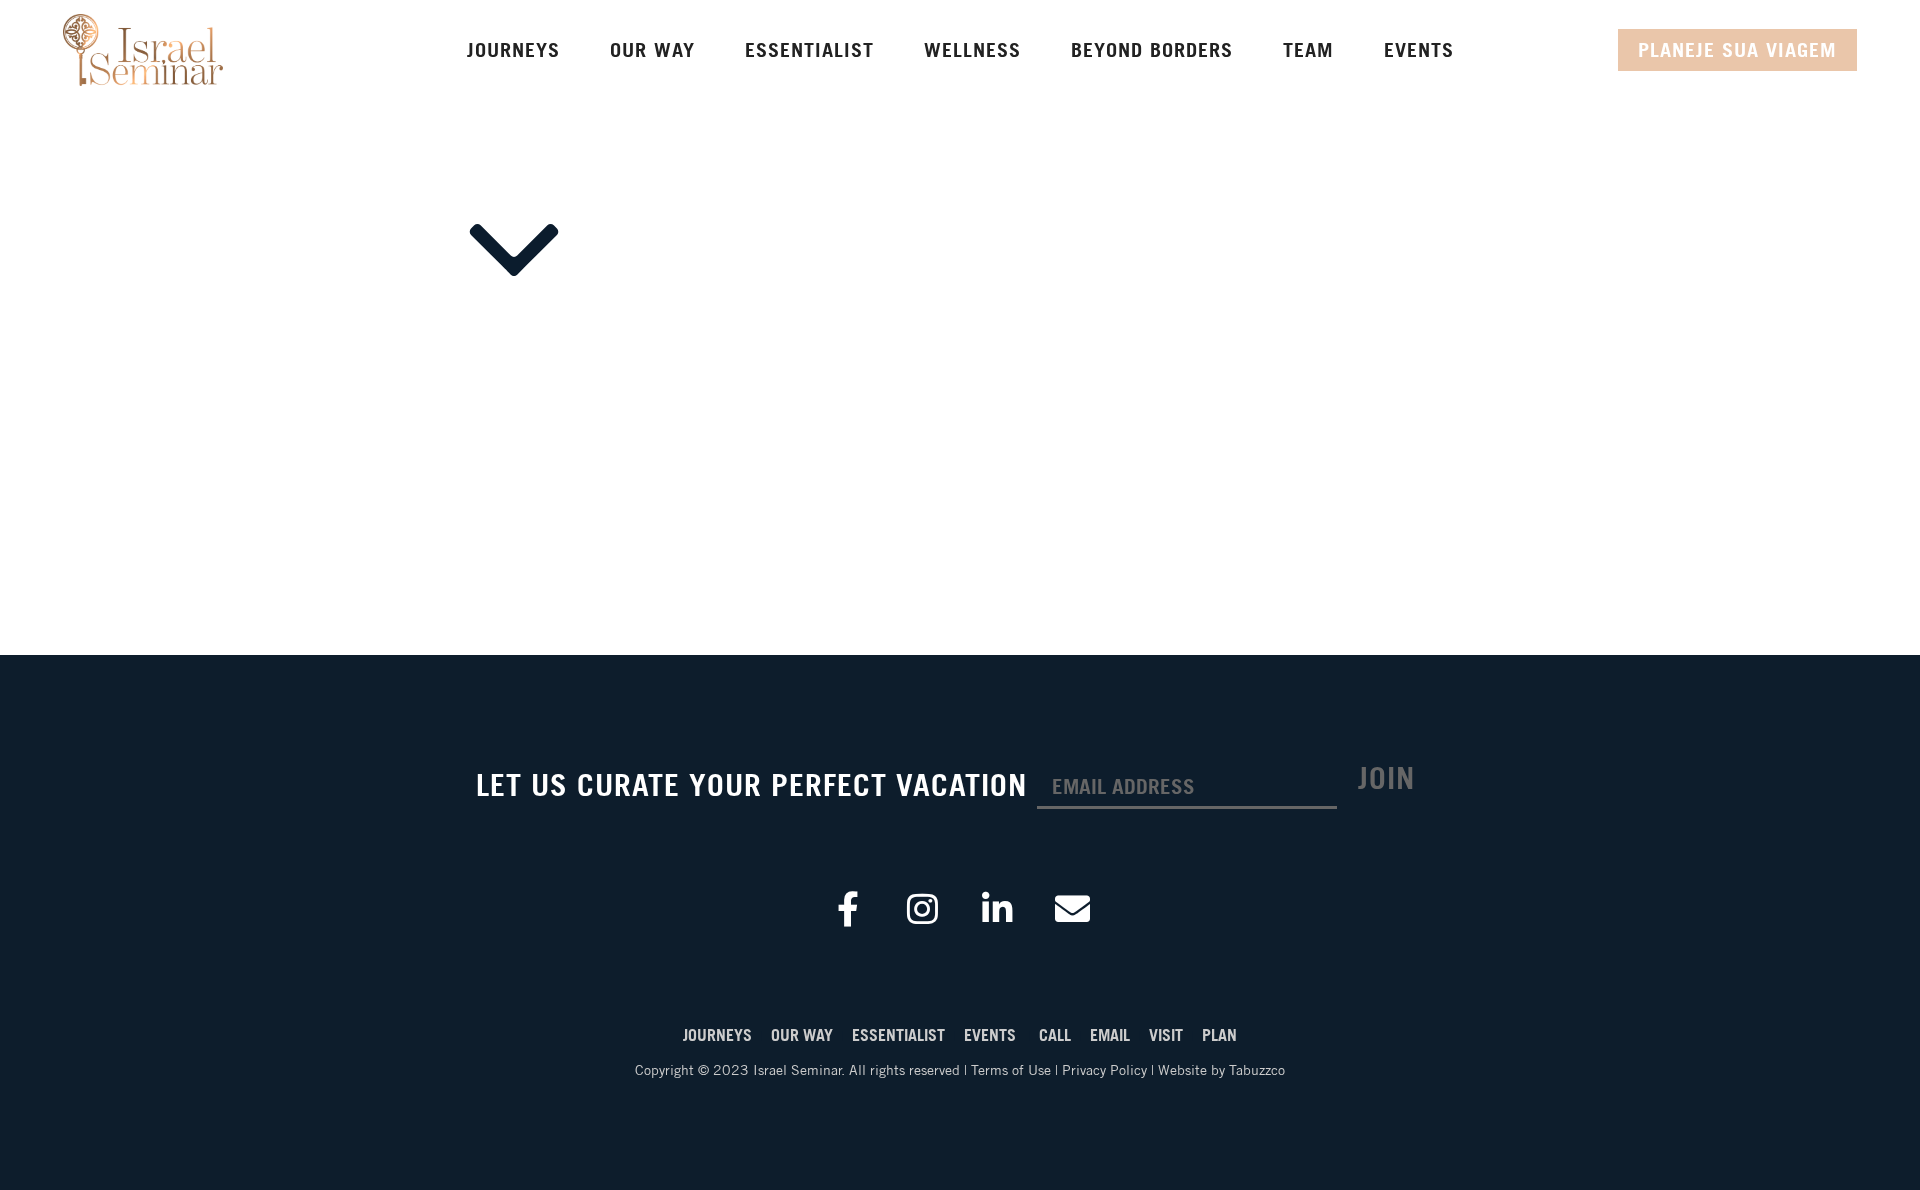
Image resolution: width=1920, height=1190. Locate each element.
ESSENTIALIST (902, 1035)
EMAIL (1112, 1035)
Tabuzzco (1257, 1070)
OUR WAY (804, 1035)
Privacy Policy (1104, 1070)
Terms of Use (1011, 1070)
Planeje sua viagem (1737, 50)
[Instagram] (923, 908)
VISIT (1168, 1035)
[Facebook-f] (848, 908)
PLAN (1219, 1035)
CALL (1057, 1035)
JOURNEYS (717, 1035)
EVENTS (992, 1035)
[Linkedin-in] (998, 908)
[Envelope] (1073, 908)
